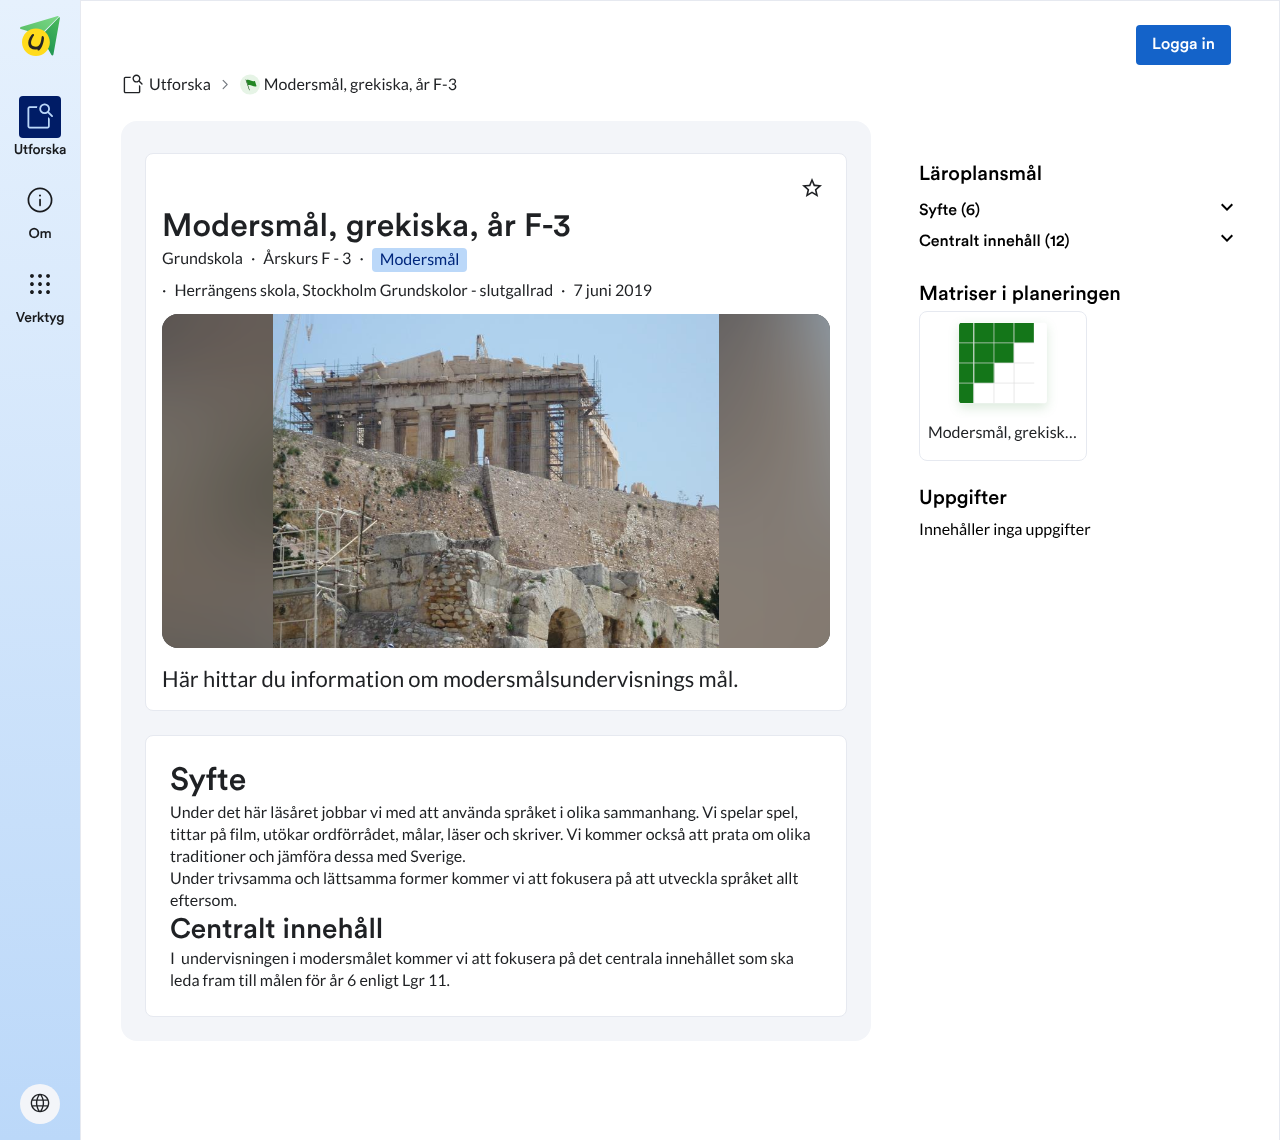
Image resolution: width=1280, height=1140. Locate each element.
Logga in (1183, 45)
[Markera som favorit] (812, 188)
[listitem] (40, 128)
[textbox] (496, 876)
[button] (1003, 386)
